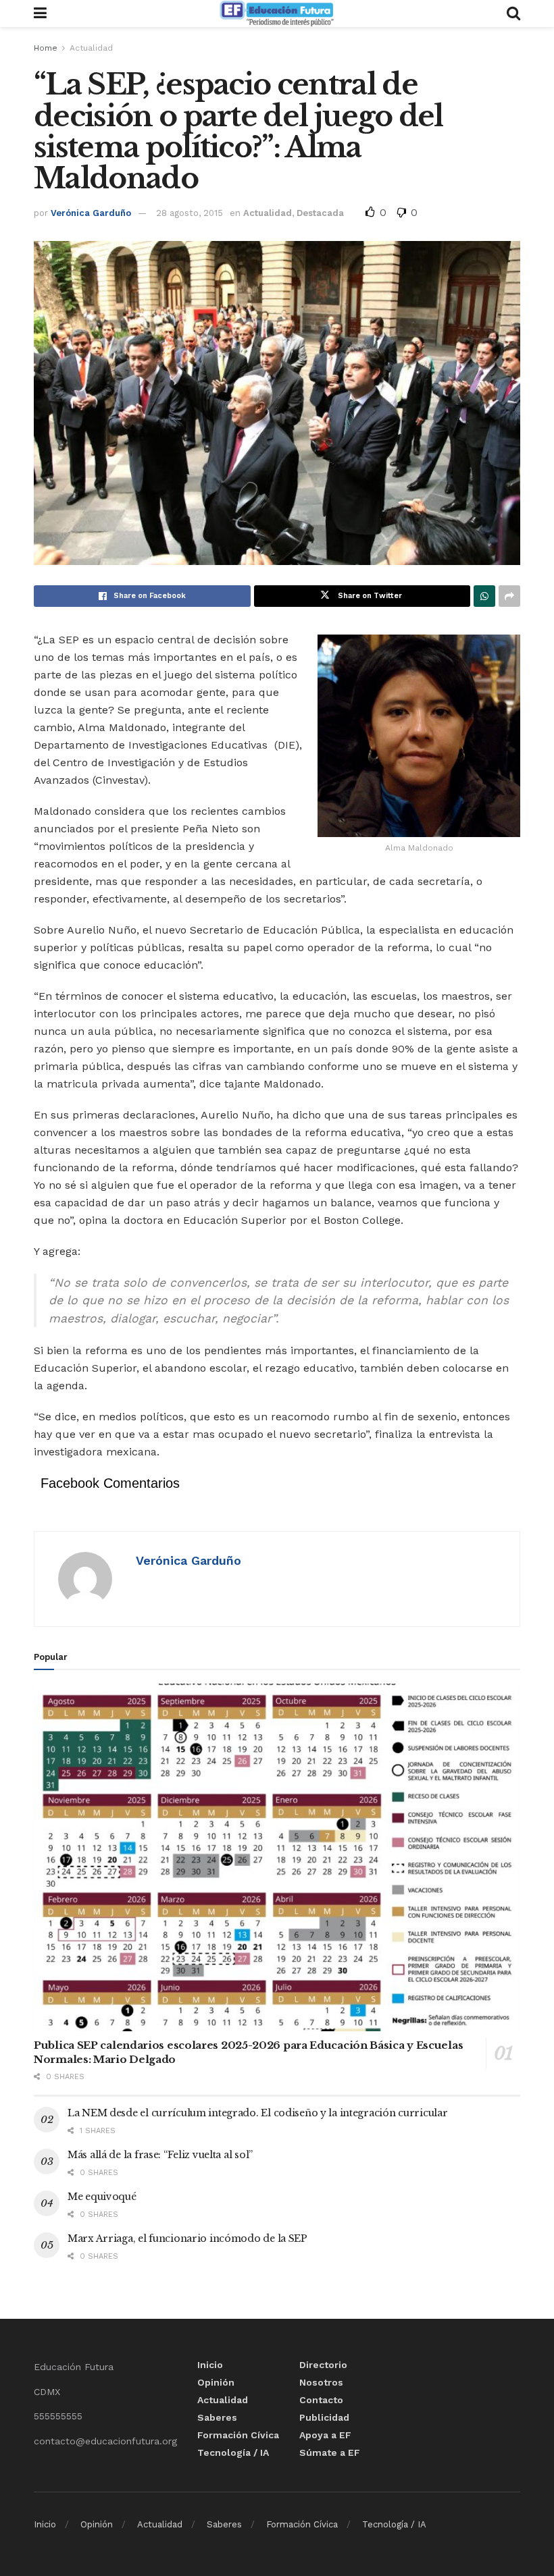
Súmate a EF (330, 2452)
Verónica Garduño (91, 213)
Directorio (323, 2365)
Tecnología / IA (233, 2452)
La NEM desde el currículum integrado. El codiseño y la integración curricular (257, 2113)
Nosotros (321, 2382)
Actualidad (91, 48)
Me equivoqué (102, 2197)
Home (46, 48)
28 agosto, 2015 (190, 213)
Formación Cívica (238, 2435)
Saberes (217, 2417)
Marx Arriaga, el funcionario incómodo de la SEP (187, 2238)
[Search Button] (513, 14)
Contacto (321, 2400)
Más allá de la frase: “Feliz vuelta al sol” (160, 2155)
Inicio (210, 2365)
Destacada (320, 213)
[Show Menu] (40, 14)
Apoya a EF (325, 2435)
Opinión (216, 2382)
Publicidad (324, 2417)
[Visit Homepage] (276, 14)
